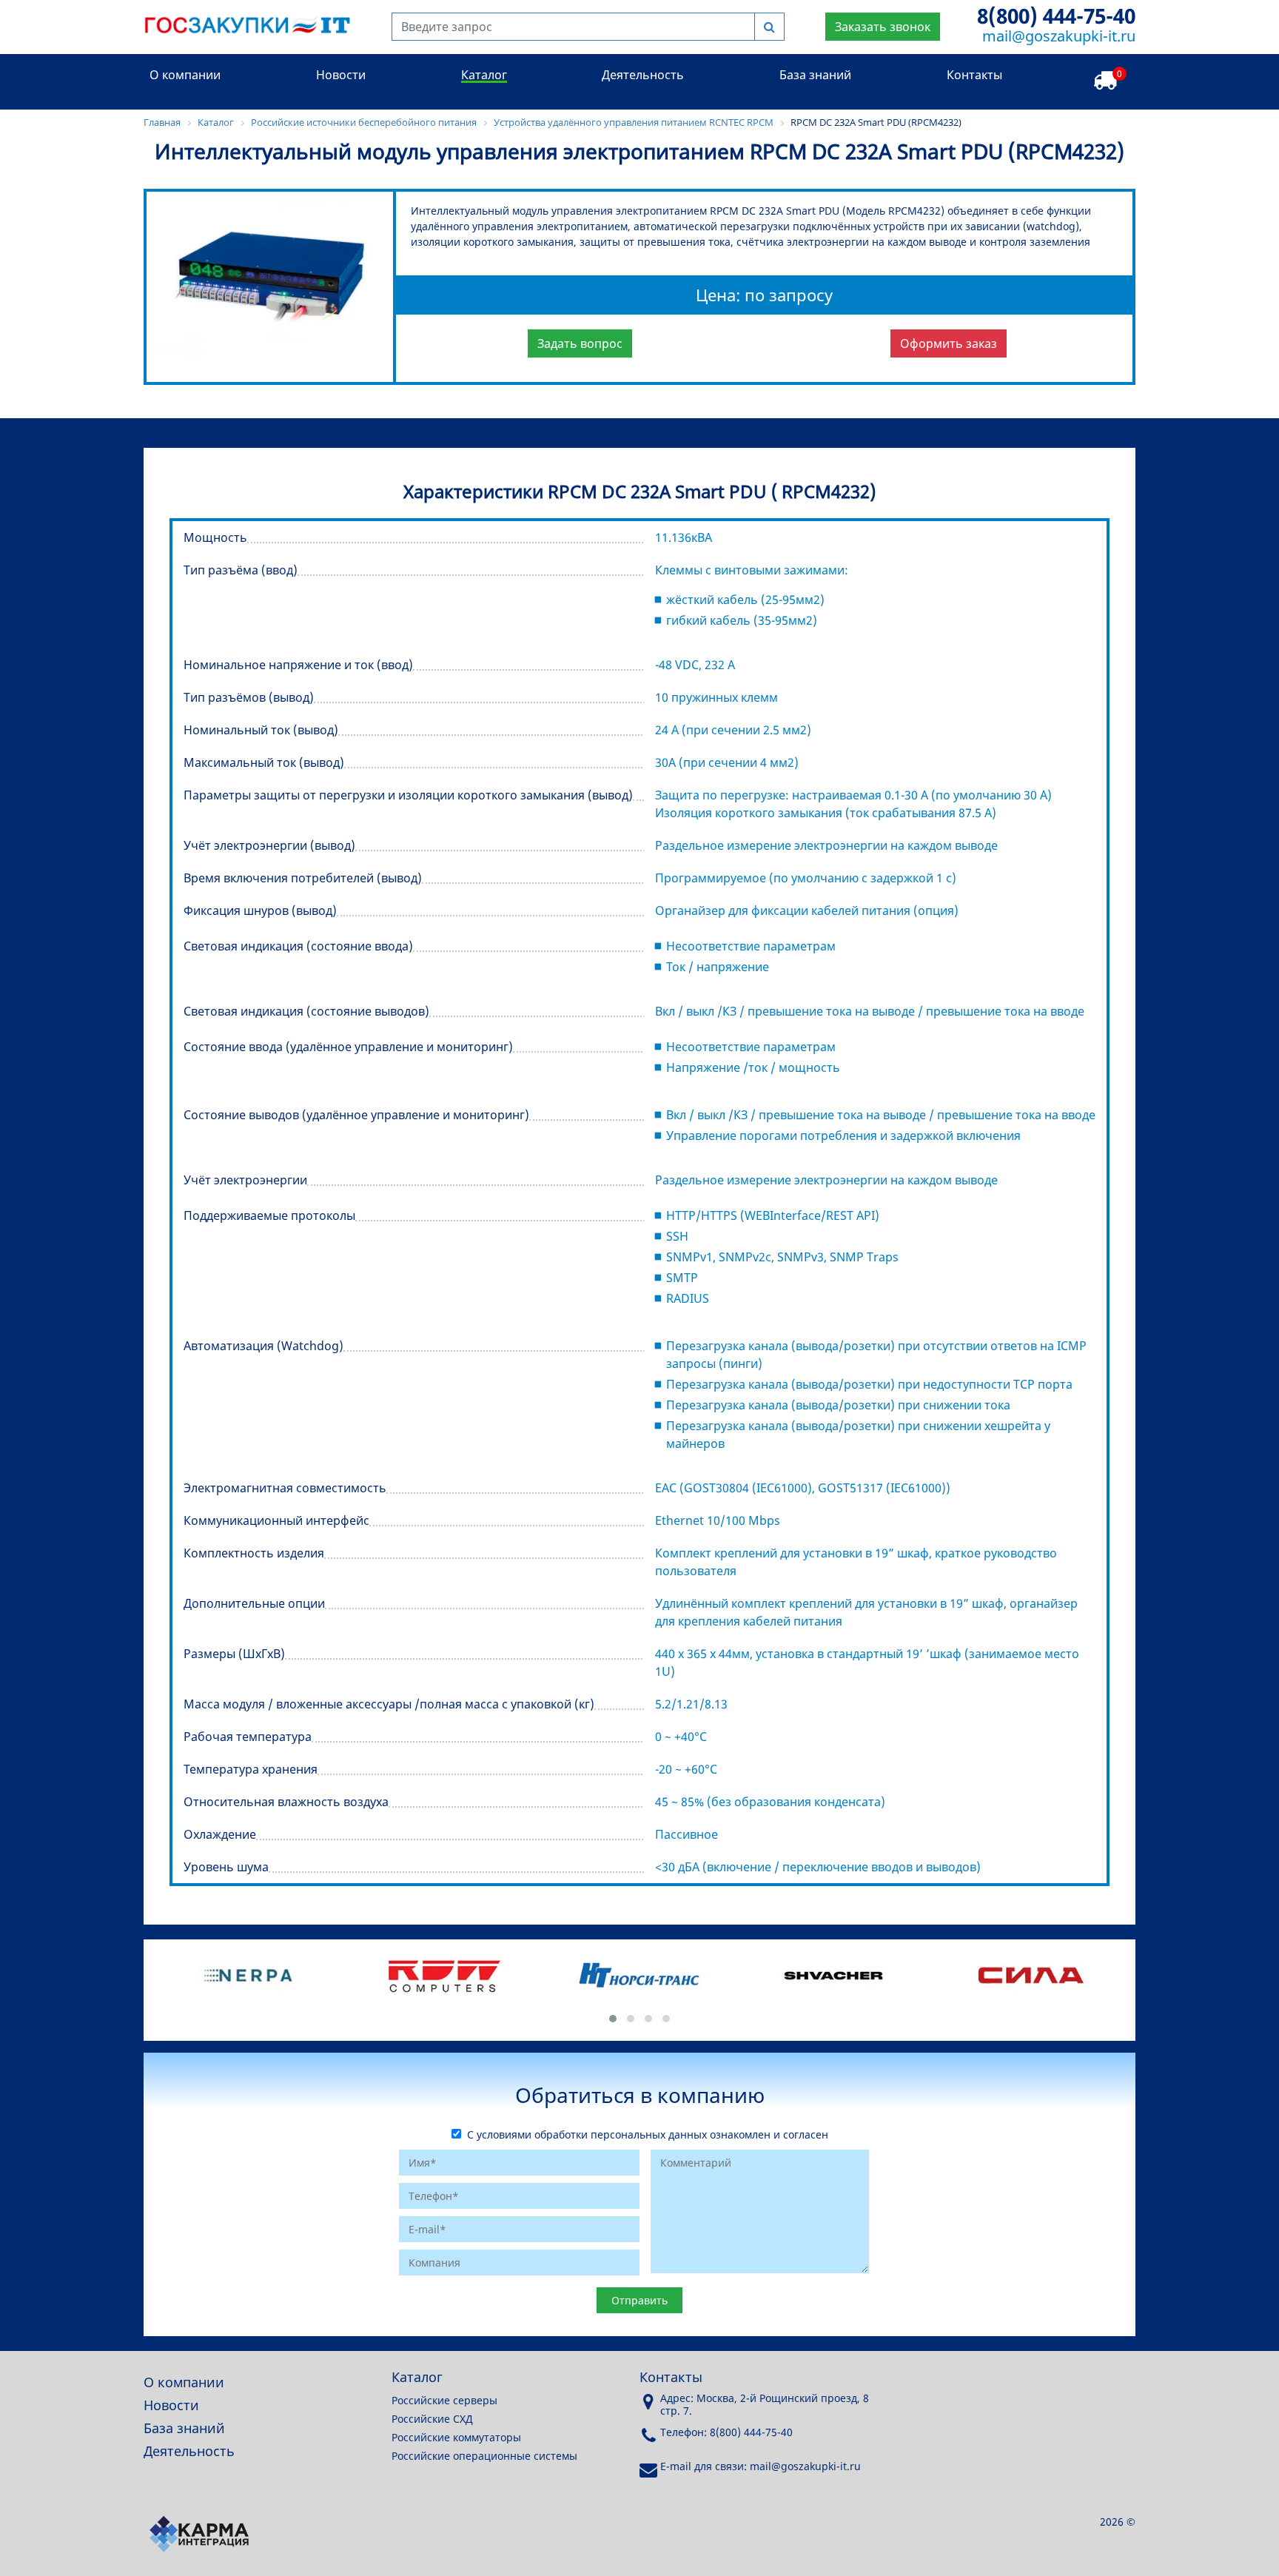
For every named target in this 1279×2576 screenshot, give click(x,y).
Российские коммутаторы (456, 2437)
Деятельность (643, 75)
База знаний (815, 75)
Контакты (974, 75)
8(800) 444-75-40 (1056, 16)
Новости (341, 75)
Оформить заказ (949, 343)
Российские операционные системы (484, 2456)
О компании (185, 75)
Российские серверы (444, 2400)
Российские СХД (432, 2419)
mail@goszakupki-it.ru (1059, 36)
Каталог (484, 75)
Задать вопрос (580, 343)
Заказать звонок (883, 27)
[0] (1105, 81)
